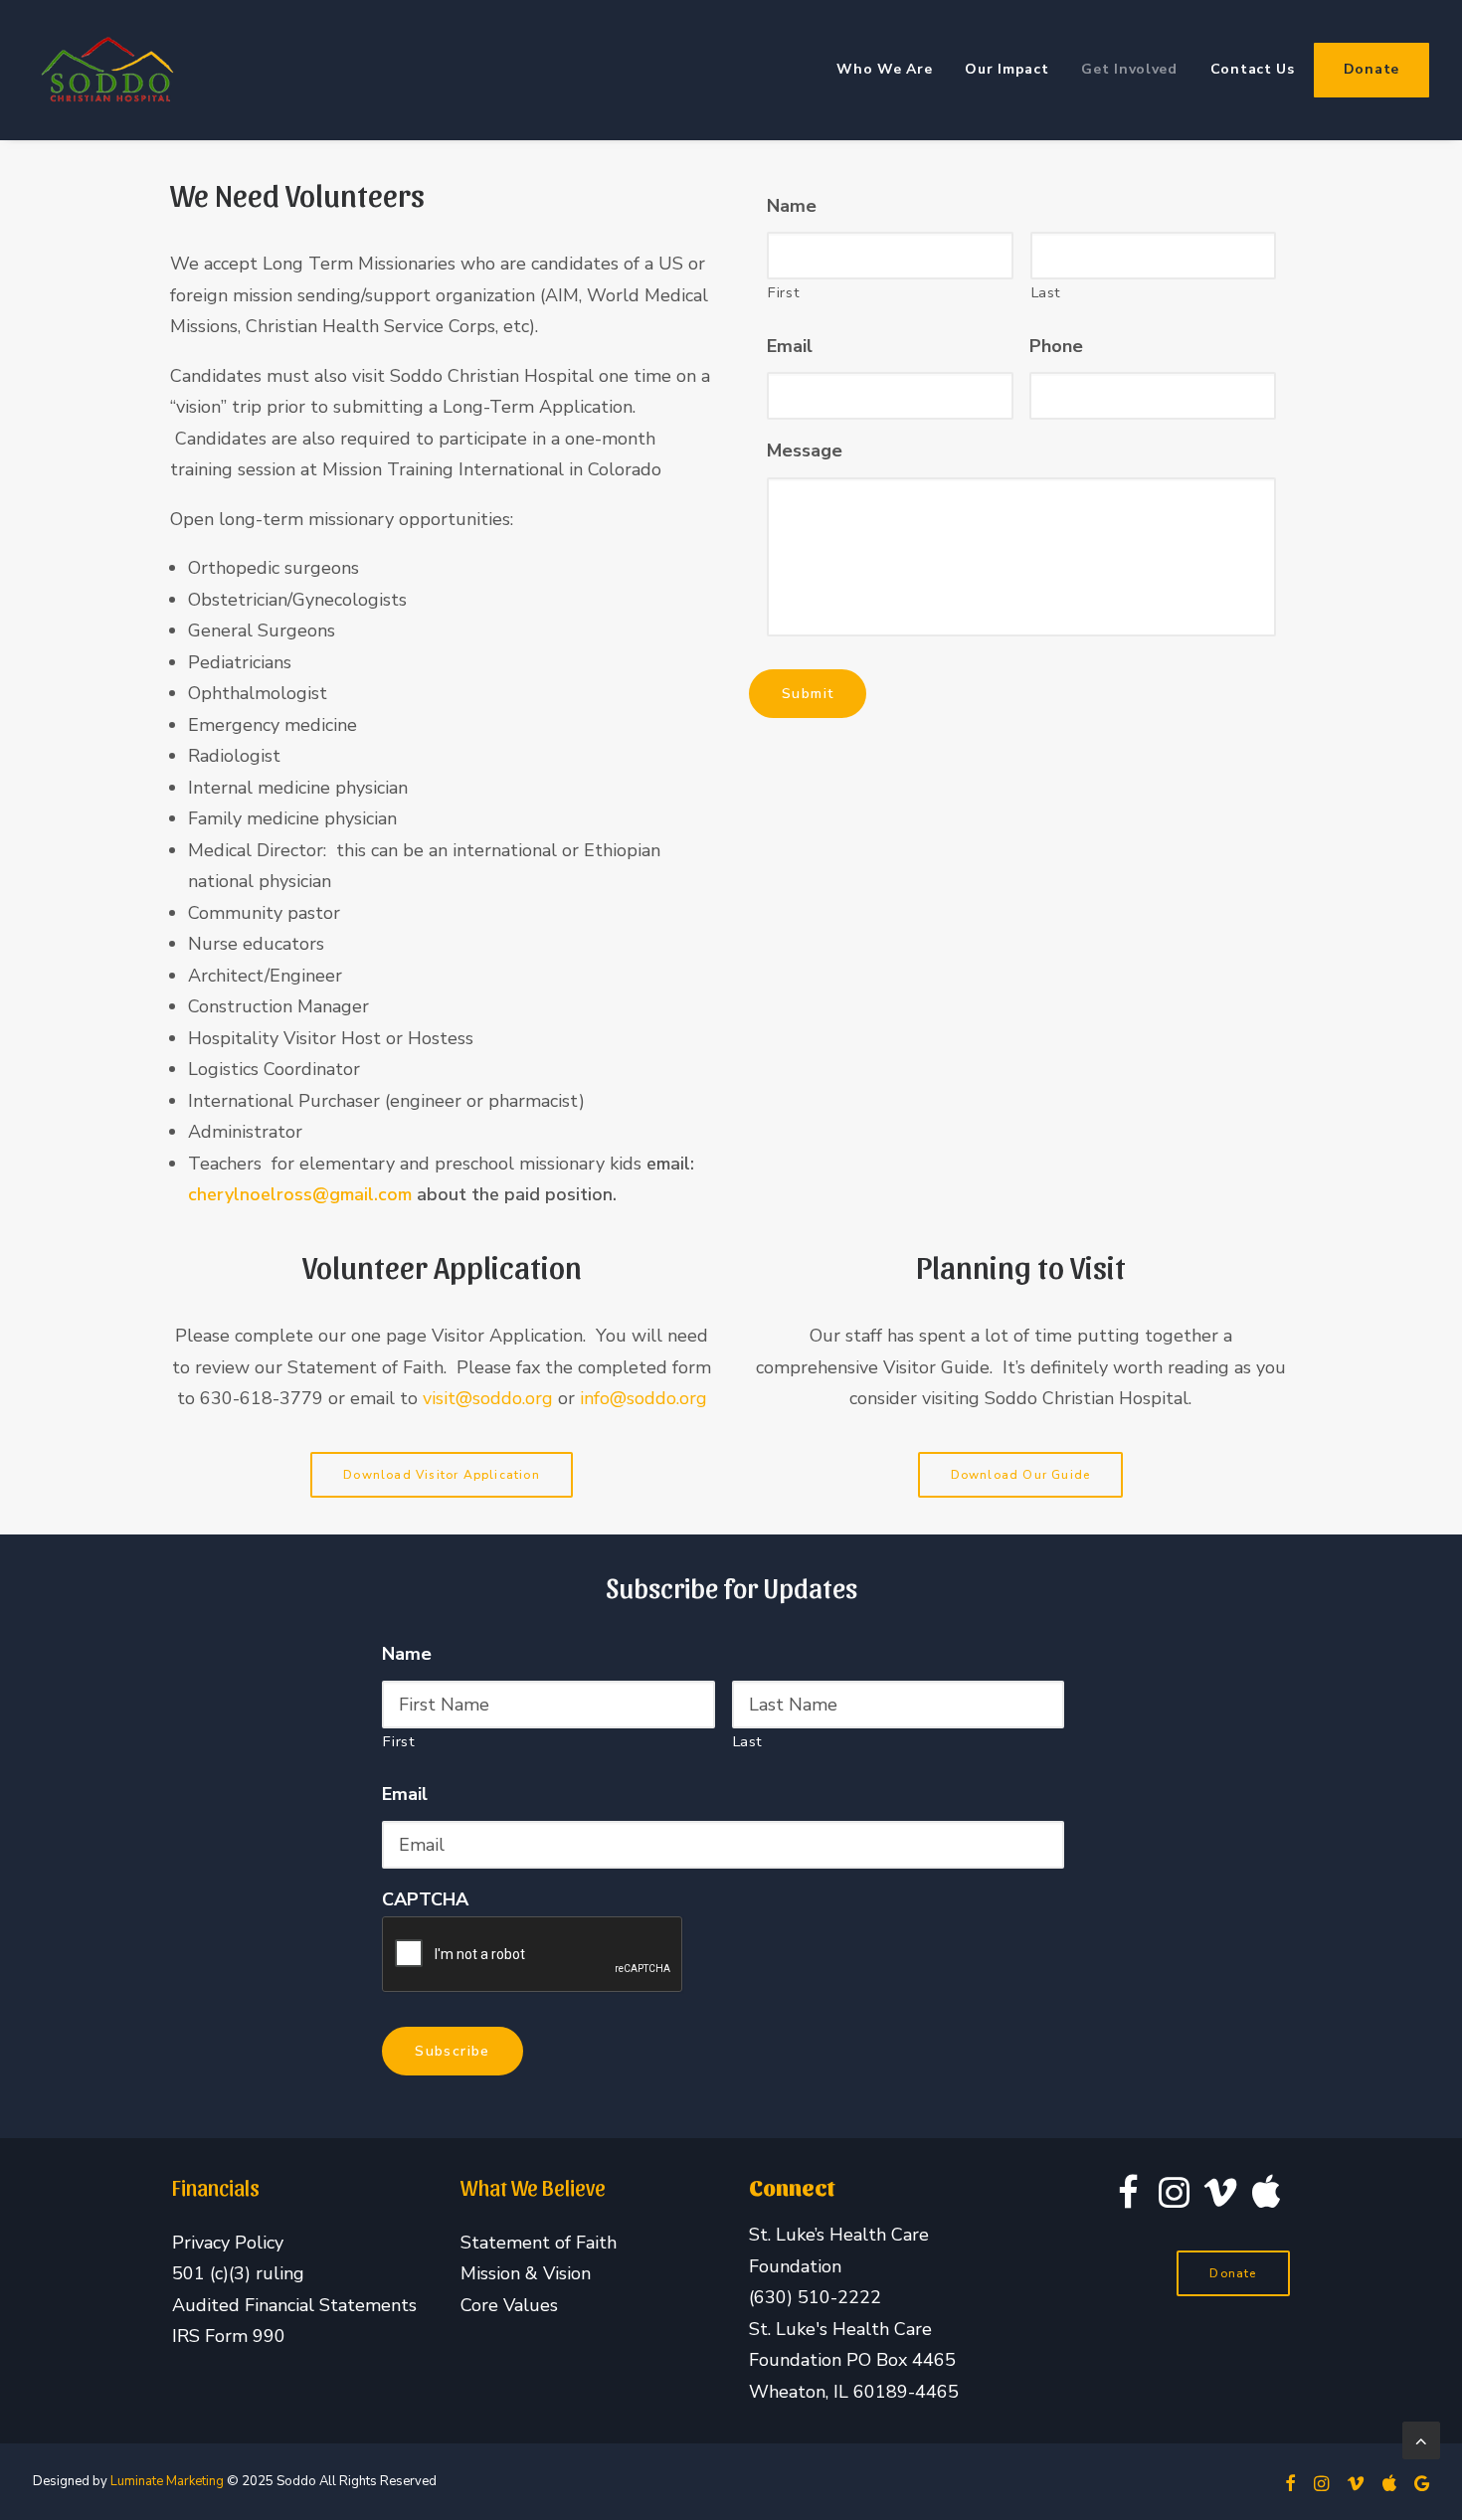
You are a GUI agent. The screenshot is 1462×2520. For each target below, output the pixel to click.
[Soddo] (107, 70)
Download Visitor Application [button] (442, 1475)
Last (1047, 292)
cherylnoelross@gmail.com (300, 1194)
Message (805, 451)
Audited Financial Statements (294, 2305)
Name (792, 206)
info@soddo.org (643, 1398)
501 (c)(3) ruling (238, 2273)
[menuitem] (891, 70)
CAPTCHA (425, 1900)
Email (790, 347)
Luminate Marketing (167, 2481)
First (784, 292)
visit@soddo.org (490, 1398)
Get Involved (1129, 69)
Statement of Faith (539, 2243)
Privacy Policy (228, 2243)
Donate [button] (1233, 2273)
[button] (1128, 2202)
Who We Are (884, 69)
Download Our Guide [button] (1021, 1475)
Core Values (509, 2305)
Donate (1371, 69)
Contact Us (1253, 69)
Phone (1056, 347)
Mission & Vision (526, 2273)
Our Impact (1006, 69)
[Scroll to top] (1421, 2438)
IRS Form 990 (229, 2336)
